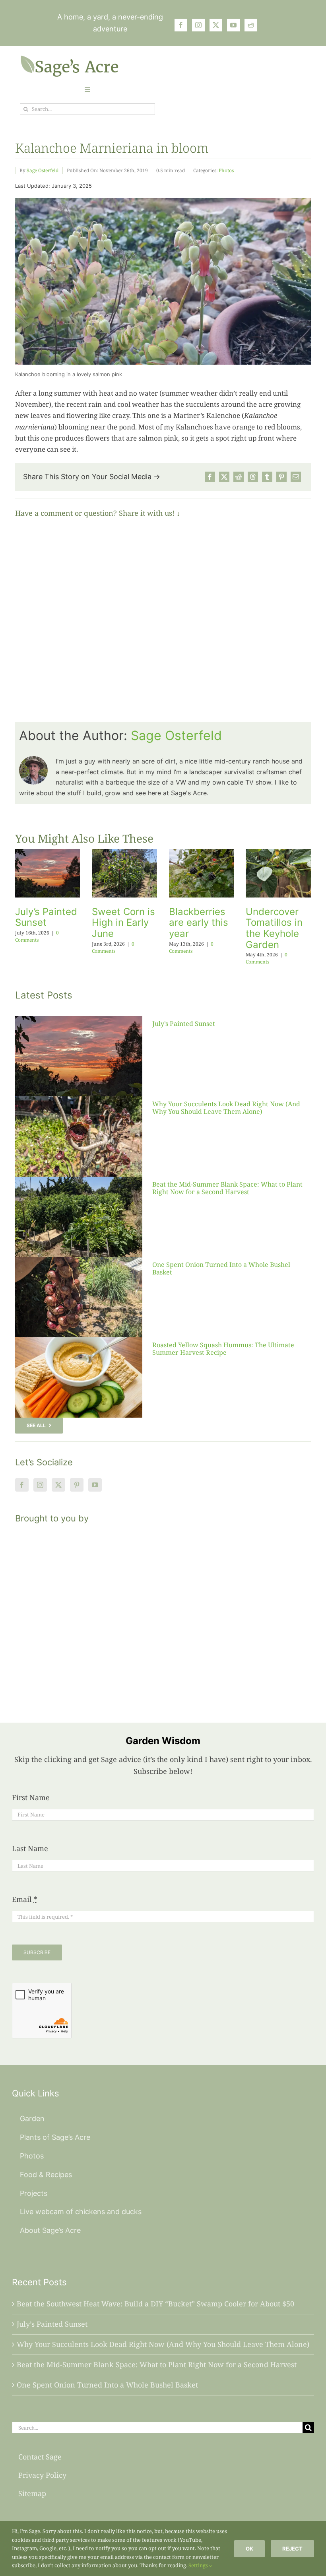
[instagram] (198, 25)
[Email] (296, 477)
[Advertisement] (163, 1613)
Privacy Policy (42, 2475)
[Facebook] (210, 477)
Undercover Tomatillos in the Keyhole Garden (274, 928)
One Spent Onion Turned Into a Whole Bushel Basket (221, 1268)
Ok (249, 2549)
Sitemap (32, 2493)
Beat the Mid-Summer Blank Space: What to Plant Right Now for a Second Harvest (227, 1188)
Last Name (30, 1848)
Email (25, 1899)
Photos (226, 170)
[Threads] (253, 477)
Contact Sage (40, 2457)
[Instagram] (40, 1485)
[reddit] (251, 25)
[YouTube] (95, 1485)
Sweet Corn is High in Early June (123, 923)
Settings (199, 2565)
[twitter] (216, 25)
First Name (31, 1797)
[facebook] (181, 25)
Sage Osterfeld (43, 170)
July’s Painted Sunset (46, 917)
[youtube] (233, 25)
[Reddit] (239, 477)
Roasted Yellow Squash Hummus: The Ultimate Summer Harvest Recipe (223, 1349)
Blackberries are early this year (199, 923)
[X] (224, 477)
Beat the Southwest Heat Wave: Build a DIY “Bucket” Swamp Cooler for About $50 (155, 2304)
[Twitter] (58, 1485)
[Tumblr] (267, 477)
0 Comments (37, 936)
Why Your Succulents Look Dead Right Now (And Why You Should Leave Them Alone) (226, 1108)
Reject (292, 2549)
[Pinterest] (281, 477)
